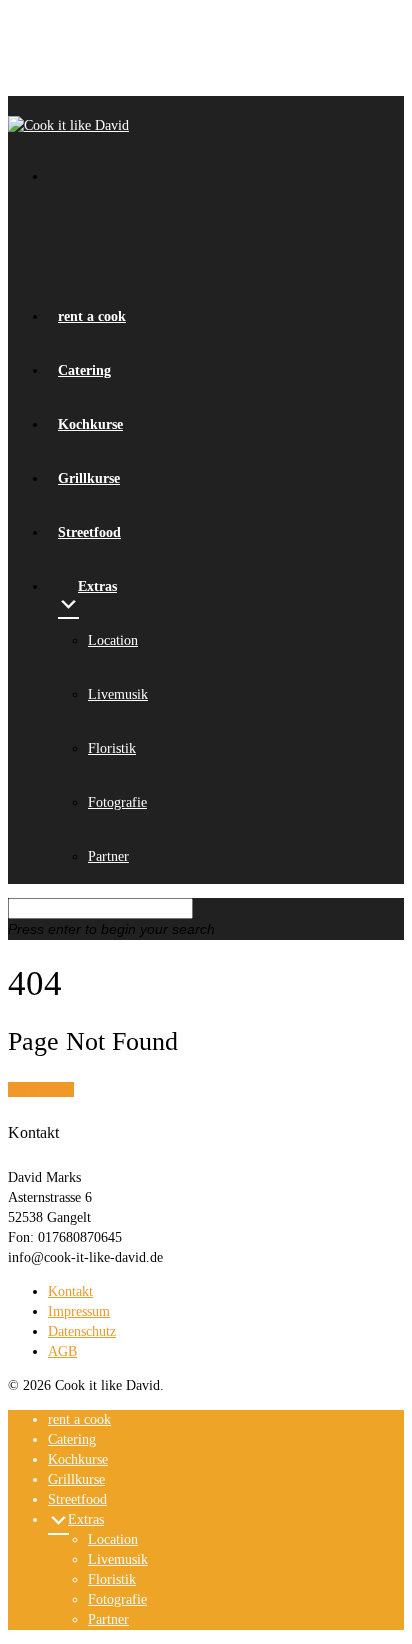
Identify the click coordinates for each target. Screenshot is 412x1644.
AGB (62, 1351)
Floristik (112, 748)
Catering (72, 1439)
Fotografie (117, 802)
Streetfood (77, 1499)
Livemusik (118, 694)
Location (113, 640)
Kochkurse (78, 1459)
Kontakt (70, 1291)
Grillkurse (76, 1479)
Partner (108, 856)
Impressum (79, 1311)
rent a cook (79, 1419)
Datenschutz (82, 1331)
